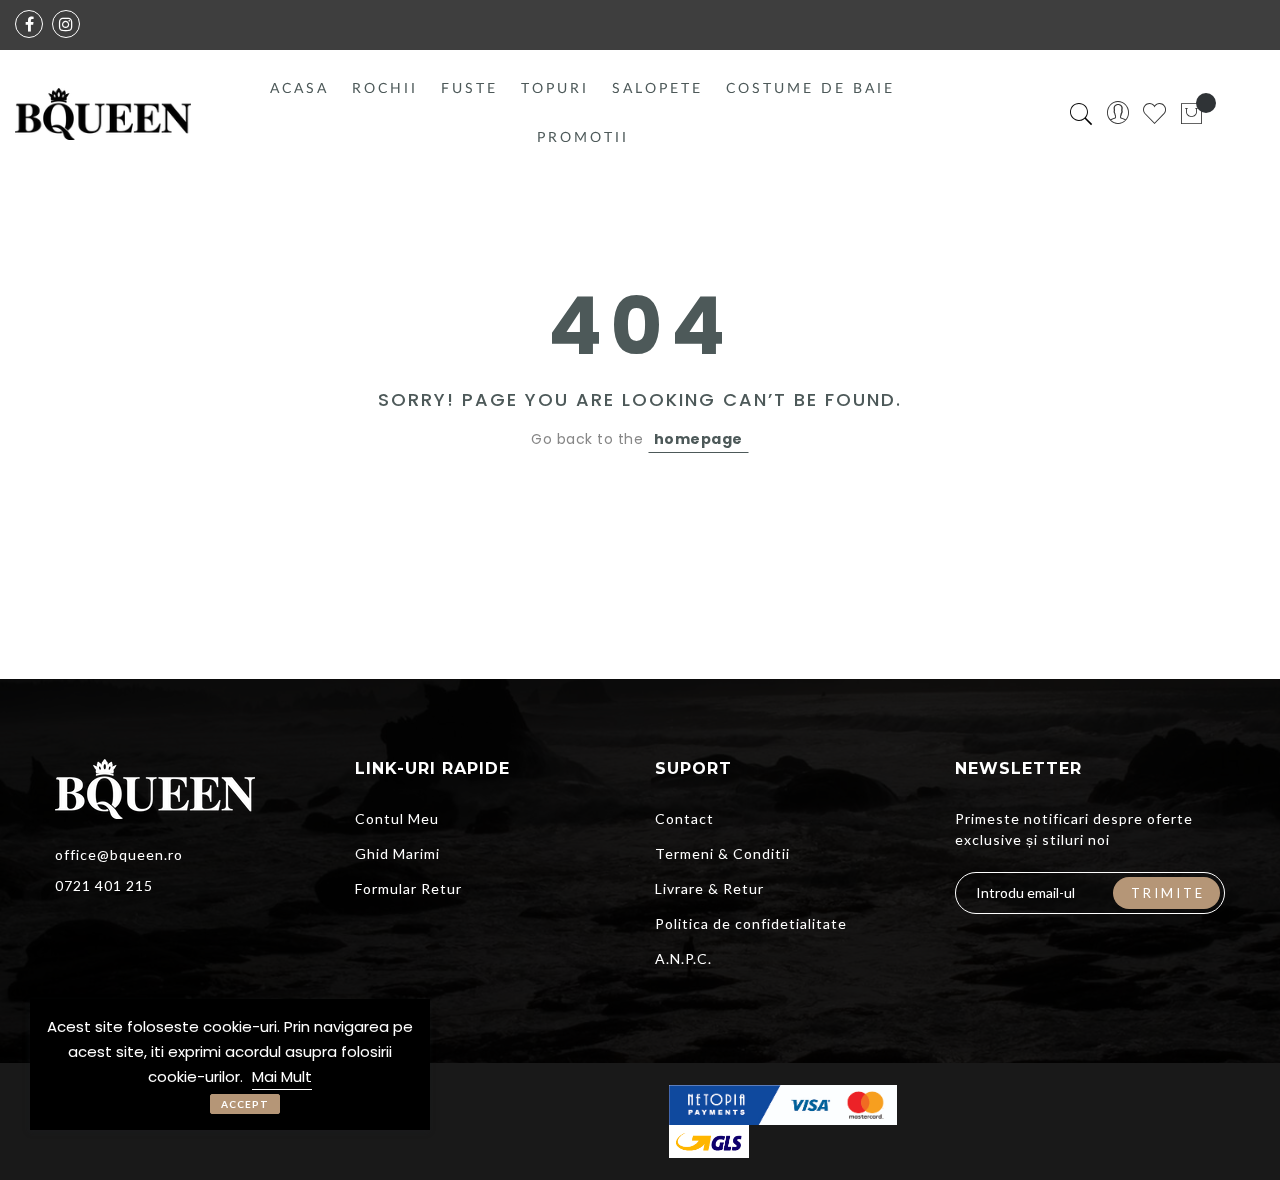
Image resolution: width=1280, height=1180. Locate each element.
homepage (698, 439)
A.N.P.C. (683, 958)
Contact (684, 818)
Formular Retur (408, 888)
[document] (230, 1064)
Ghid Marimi (397, 853)
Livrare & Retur (709, 888)
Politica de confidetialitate (751, 923)
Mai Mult (282, 1076)
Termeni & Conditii (722, 853)
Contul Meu (397, 818)
